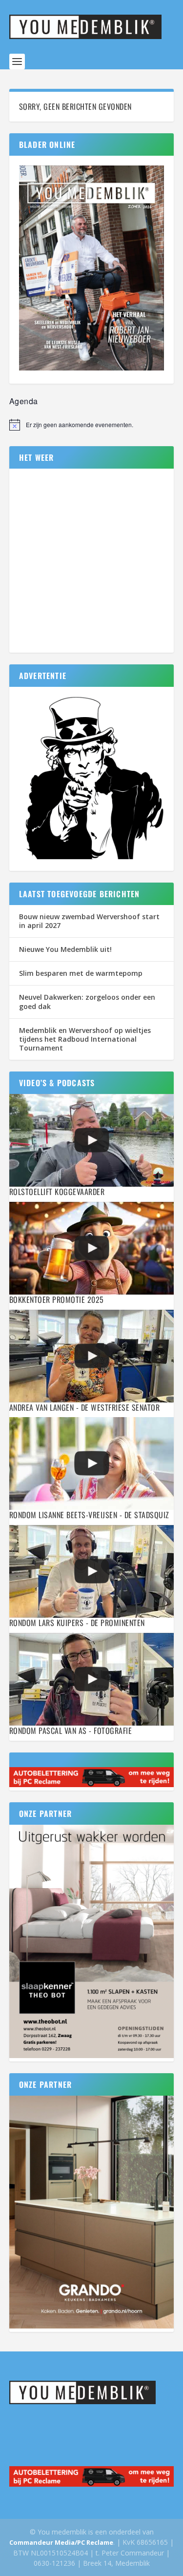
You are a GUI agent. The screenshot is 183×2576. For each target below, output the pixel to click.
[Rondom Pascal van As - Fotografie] (92, 1679)
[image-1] (92, 860)
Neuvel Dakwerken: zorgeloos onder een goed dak (87, 1001)
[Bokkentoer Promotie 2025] (92, 1248)
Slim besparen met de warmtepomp (81, 973)
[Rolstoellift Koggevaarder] (92, 1140)
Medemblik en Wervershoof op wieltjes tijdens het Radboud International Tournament (85, 1039)
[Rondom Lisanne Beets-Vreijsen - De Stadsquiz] (92, 1463)
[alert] (92, 425)
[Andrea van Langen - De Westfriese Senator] (92, 1356)
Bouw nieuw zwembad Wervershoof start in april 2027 (89, 921)
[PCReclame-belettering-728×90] (92, 1784)
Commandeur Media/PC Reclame (61, 2542)
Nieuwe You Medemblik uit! (65, 949)
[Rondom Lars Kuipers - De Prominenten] (92, 1571)
